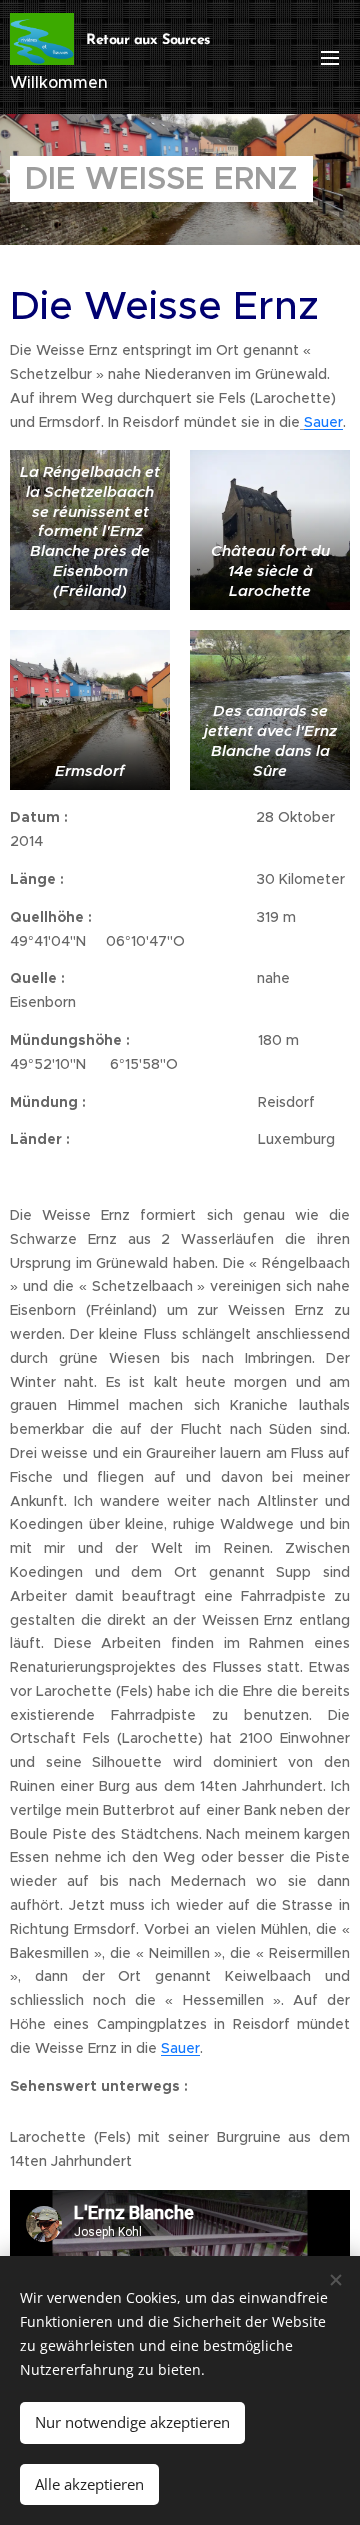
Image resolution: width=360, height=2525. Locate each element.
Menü (330, 57)
